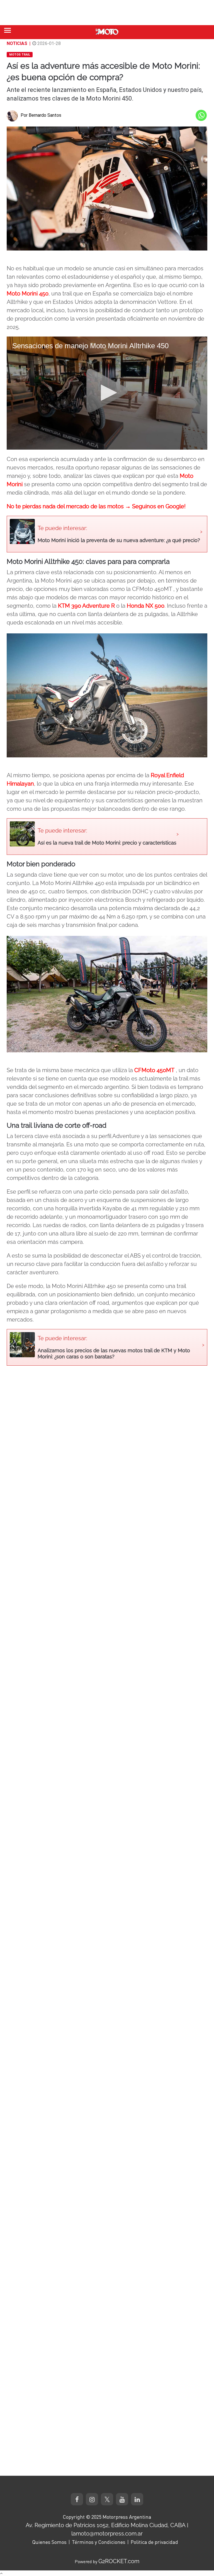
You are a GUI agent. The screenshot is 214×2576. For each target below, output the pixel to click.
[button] (107, 393)
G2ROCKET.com (119, 2561)
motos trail (20, 55)
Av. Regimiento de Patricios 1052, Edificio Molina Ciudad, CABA (106, 2525)
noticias (17, 43)
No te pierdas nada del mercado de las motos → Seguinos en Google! (96, 506)
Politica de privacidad (154, 2542)
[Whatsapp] (201, 115)
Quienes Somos (49, 2542)
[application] (107, 393)
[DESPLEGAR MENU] (8, 30)
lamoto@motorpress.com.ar (107, 2534)
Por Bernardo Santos (41, 115)
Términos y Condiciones (99, 2542)
